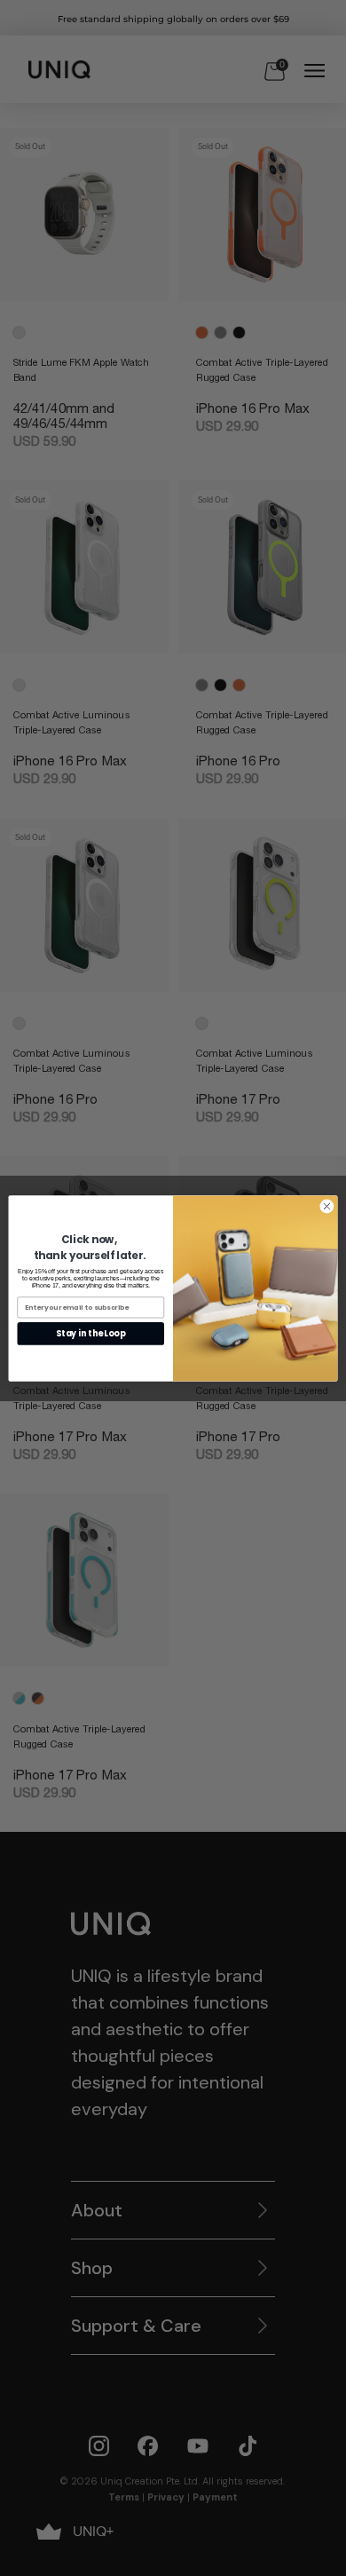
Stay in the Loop (90, 1333)
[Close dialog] (327, 1206)
